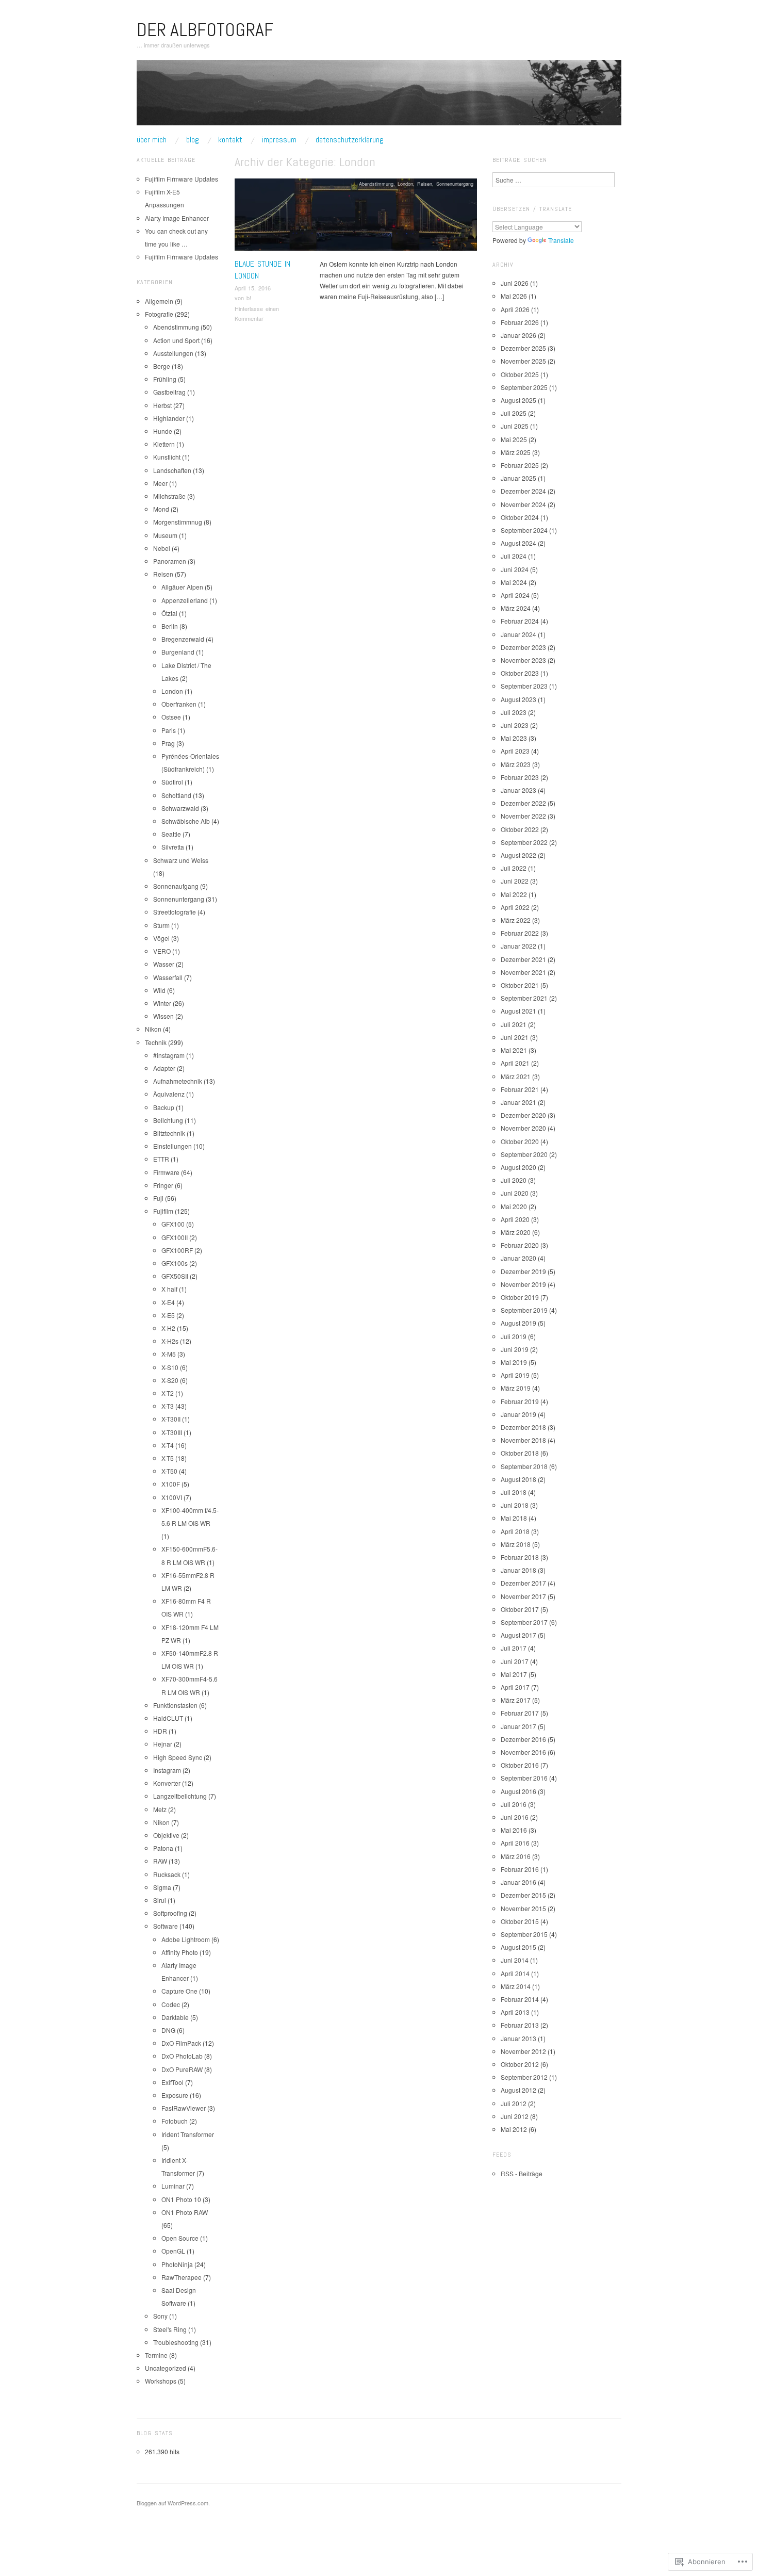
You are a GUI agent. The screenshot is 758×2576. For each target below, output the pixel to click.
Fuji (158, 1198)
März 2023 (516, 764)
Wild (159, 990)
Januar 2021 (518, 1102)
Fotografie (159, 314)
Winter (162, 1003)
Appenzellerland (185, 600)
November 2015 (523, 1908)
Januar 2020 (518, 1258)
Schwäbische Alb (186, 821)
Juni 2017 (515, 1661)
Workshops (161, 2381)
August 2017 (518, 1635)
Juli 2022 (514, 868)
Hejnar (163, 1744)
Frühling (165, 379)
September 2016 (524, 1778)
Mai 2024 (514, 582)
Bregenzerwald (183, 639)
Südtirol (172, 782)
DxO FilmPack (181, 2043)
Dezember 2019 (523, 1271)
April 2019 (515, 1375)
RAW (160, 1861)
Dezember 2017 (523, 1583)
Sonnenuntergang (455, 184)
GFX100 (173, 1224)
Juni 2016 (515, 1817)
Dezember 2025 (523, 348)
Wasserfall (168, 977)
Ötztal (169, 613)
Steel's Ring (170, 2329)
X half (169, 1289)
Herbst (162, 405)
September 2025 (524, 387)
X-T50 (169, 1471)
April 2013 (515, 2012)
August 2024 (518, 543)
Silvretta (173, 847)
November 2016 (523, 1752)
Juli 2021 (514, 1024)
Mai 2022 (514, 894)
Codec (171, 2004)
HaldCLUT (168, 1718)
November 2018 (523, 1440)
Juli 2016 (514, 1804)
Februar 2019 (520, 1401)
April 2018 (515, 1531)
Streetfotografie (175, 912)
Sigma (162, 1887)
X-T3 (168, 1406)
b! (249, 298)
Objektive (166, 1835)
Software (166, 1926)
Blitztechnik (169, 1133)
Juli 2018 (514, 1492)
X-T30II (171, 1419)
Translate (561, 240)
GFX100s (175, 1263)
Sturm (161, 925)
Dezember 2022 (523, 803)
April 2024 (515, 595)
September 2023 (524, 686)
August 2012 (518, 2090)
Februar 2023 (520, 777)
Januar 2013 (518, 2038)
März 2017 (516, 1700)
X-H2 (168, 1328)
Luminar (173, 2186)
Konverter (167, 1783)
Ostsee (171, 717)
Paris (169, 730)
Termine (156, 2355)
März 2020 (516, 1232)
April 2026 (515, 309)
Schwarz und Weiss (181, 860)
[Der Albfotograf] (379, 97)
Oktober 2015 (520, 1921)
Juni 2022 (515, 881)
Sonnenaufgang (176, 886)
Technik (156, 1042)
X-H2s (170, 1341)
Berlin (170, 626)
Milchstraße (169, 496)
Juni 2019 (515, 1349)
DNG (168, 2030)
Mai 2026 (514, 296)
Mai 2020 (514, 1206)
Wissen (163, 1016)
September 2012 (524, 2077)
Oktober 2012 (520, 2064)
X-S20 (170, 1380)
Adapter (164, 1068)
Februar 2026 (520, 322)
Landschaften (172, 470)
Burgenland (178, 652)
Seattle (171, 834)
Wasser (164, 964)
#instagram (169, 1055)
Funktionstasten (175, 1705)
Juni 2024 (515, 569)
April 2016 (515, 1843)
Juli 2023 (514, 712)
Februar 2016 (520, 1869)
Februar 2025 (520, 465)
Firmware (166, 1172)
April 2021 (515, 1063)
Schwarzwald (180, 808)
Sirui (160, 1900)
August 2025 (518, 400)
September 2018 (524, 1466)
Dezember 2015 (523, 1895)
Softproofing (170, 1913)
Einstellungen (172, 1146)
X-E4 (168, 1302)
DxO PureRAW (182, 2069)
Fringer (163, 1185)
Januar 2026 (518, 335)
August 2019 (518, 1323)
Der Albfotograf (205, 30)
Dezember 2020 (523, 1115)
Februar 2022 (520, 933)
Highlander (169, 418)
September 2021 (524, 998)
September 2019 (524, 1310)
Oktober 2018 (520, 1453)
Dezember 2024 (523, 491)
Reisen (425, 184)
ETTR (161, 1159)
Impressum (279, 140)
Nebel (162, 548)
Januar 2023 (518, 790)
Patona (163, 1848)
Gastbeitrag (169, 392)
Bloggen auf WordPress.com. (173, 2503)
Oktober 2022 (520, 829)
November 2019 (523, 1284)
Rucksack (167, 1874)
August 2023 (518, 699)
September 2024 (524, 530)
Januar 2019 (518, 1414)
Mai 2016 (514, 1830)
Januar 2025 (518, 478)
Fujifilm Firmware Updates (182, 179)
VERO (162, 951)
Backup (164, 1107)
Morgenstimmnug (178, 522)
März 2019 (516, 1388)
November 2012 (523, 2051)
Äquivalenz (169, 1094)
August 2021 (518, 1011)
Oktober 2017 (520, 1609)
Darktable (175, 2017)
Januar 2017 (518, 1726)
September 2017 (524, 1622)
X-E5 (168, 1315)
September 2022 (524, 842)
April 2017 (515, 1687)
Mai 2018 (514, 1518)
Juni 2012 (515, 2116)
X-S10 (170, 1367)
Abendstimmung (376, 184)
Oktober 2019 (520, 1297)
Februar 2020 (520, 1245)
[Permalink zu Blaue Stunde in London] (356, 217)
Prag (168, 743)
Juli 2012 (514, 2103)
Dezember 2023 (523, 647)
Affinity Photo (180, 1952)
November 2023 (523, 660)
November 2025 (523, 361)
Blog (193, 140)
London (405, 184)
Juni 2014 (515, 1960)
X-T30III (172, 1432)
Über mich (152, 140)
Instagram (167, 1770)
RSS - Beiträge (522, 2173)
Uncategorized (166, 2368)
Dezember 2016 (523, 1739)
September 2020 (524, 1154)
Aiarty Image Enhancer (177, 218)
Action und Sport (176, 340)
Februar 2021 (520, 1089)
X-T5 (168, 1458)
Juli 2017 (514, 1648)
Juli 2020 (514, 1180)
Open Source (180, 2238)
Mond (161, 509)
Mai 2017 (514, 1674)
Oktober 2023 (520, 673)
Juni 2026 (515, 283)
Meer (160, 483)
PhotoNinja (177, 2264)
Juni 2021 (515, 1037)
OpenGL (173, 2251)
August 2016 (518, 1791)
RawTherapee (182, 2277)
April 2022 (515, 907)
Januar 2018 (518, 1570)
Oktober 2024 (520, 517)
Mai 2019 (514, 1362)
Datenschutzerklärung (350, 140)
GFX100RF (177, 1250)
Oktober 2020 (520, 1141)
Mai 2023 (514, 738)
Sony (160, 2316)
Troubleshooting (176, 2342)
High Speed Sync (178, 1757)
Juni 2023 (515, 725)
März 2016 (516, 1856)
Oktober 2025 (520, 374)
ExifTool (172, 2082)
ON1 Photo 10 (181, 2199)
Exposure (175, 2095)
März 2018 (516, 1544)
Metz (160, 1809)
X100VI (172, 1497)
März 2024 (516, 608)
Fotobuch (175, 2121)
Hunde (163, 431)
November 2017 (523, 1596)
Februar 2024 (520, 621)
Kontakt (230, 140)
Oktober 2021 (520, 985)
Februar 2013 (520, 2025)
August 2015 (518, 1947)
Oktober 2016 (520, 1765)
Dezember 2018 (523, 1427)
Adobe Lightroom (186, 1939)
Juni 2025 (515, 426)
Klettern (164, 444)
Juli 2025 (514, 413)
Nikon (153, 1029)
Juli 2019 (514, 1336)
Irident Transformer (188, 2134)
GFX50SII (175, 1276)
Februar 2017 (520, 1713)
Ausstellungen (173, 353)
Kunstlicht (167, 457)
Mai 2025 (514, 439)
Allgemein (159, 301)
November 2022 (523, 816)
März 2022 (516, 920)
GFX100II (175, 1237)
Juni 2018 (515, 1505)
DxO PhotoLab (182, 2056)
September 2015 (524, 1934)
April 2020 (515, 1219)
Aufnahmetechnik (178, 1081)
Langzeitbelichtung (180, 1796)
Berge (162, 366)
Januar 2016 (518, 1882)
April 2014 (515, 1973)
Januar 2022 (518, 946)
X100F (171, 1484)
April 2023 (515, 751)
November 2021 (523, 972)
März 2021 (516, 1076)
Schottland (176, 795)
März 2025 (516, 452)
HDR (160, 1731)
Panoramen (170, 561)
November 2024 (523, 504)
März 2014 (516, 1986)
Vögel (161, 938)
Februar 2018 (520, 1557)
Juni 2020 (515, 1193)
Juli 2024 (514, 556)
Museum (165, 535)
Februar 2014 (520, 1999)
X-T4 (168, 1445)
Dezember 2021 (523, 959)
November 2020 (523, 1128)
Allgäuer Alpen (182, 587)
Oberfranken (179, 704)
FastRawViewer (184, 2108)
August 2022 (518, 855)
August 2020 (518, 1167)
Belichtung (168, 1120)
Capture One (179, 1991)
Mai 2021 (514, 1050)
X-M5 (169, 1354)
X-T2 (168, 1393)
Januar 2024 (518, 634)
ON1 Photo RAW (185, 2212)
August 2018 (518, 1479)
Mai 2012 (514, 2129)
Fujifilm (163, 1211)
